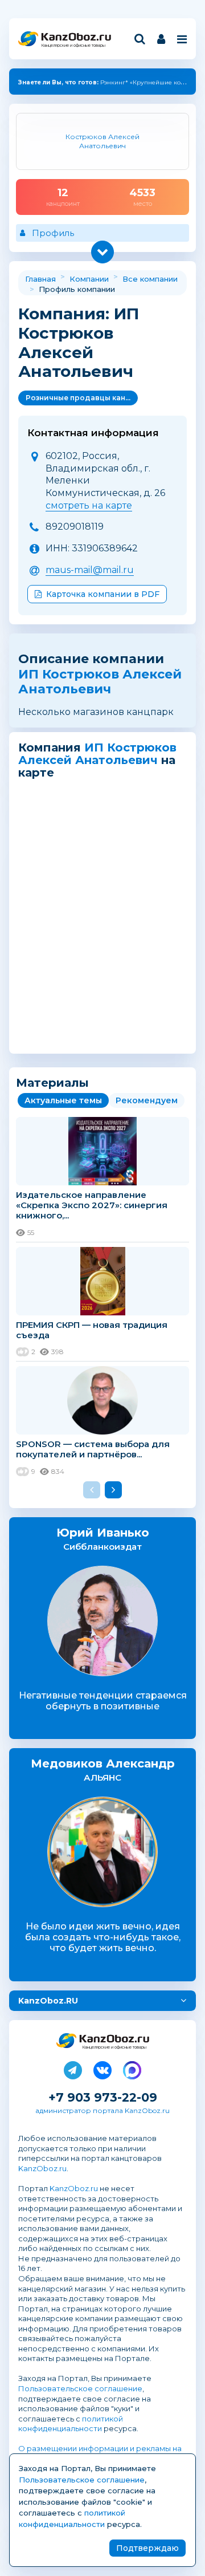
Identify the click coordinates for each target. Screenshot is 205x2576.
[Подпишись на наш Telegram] (73, 2068)
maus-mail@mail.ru (90, 570)
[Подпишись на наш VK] (102, 2068)
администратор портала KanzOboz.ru (102, 2110)
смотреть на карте (89, 505)
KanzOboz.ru (42, 2168)
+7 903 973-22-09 (103, 2097)
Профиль (53, 233)
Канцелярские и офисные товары (73, 45)
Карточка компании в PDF (103, 594)
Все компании (150, 279)
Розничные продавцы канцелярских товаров (82, 398)
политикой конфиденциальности (71, 2424)
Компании (89, 279)
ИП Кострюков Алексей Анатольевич (100, 682)
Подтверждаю (147, 2548)
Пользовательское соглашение (80, 2388)
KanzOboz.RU (48, 2001)
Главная (40, 279)
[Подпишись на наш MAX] (132, 2068)
